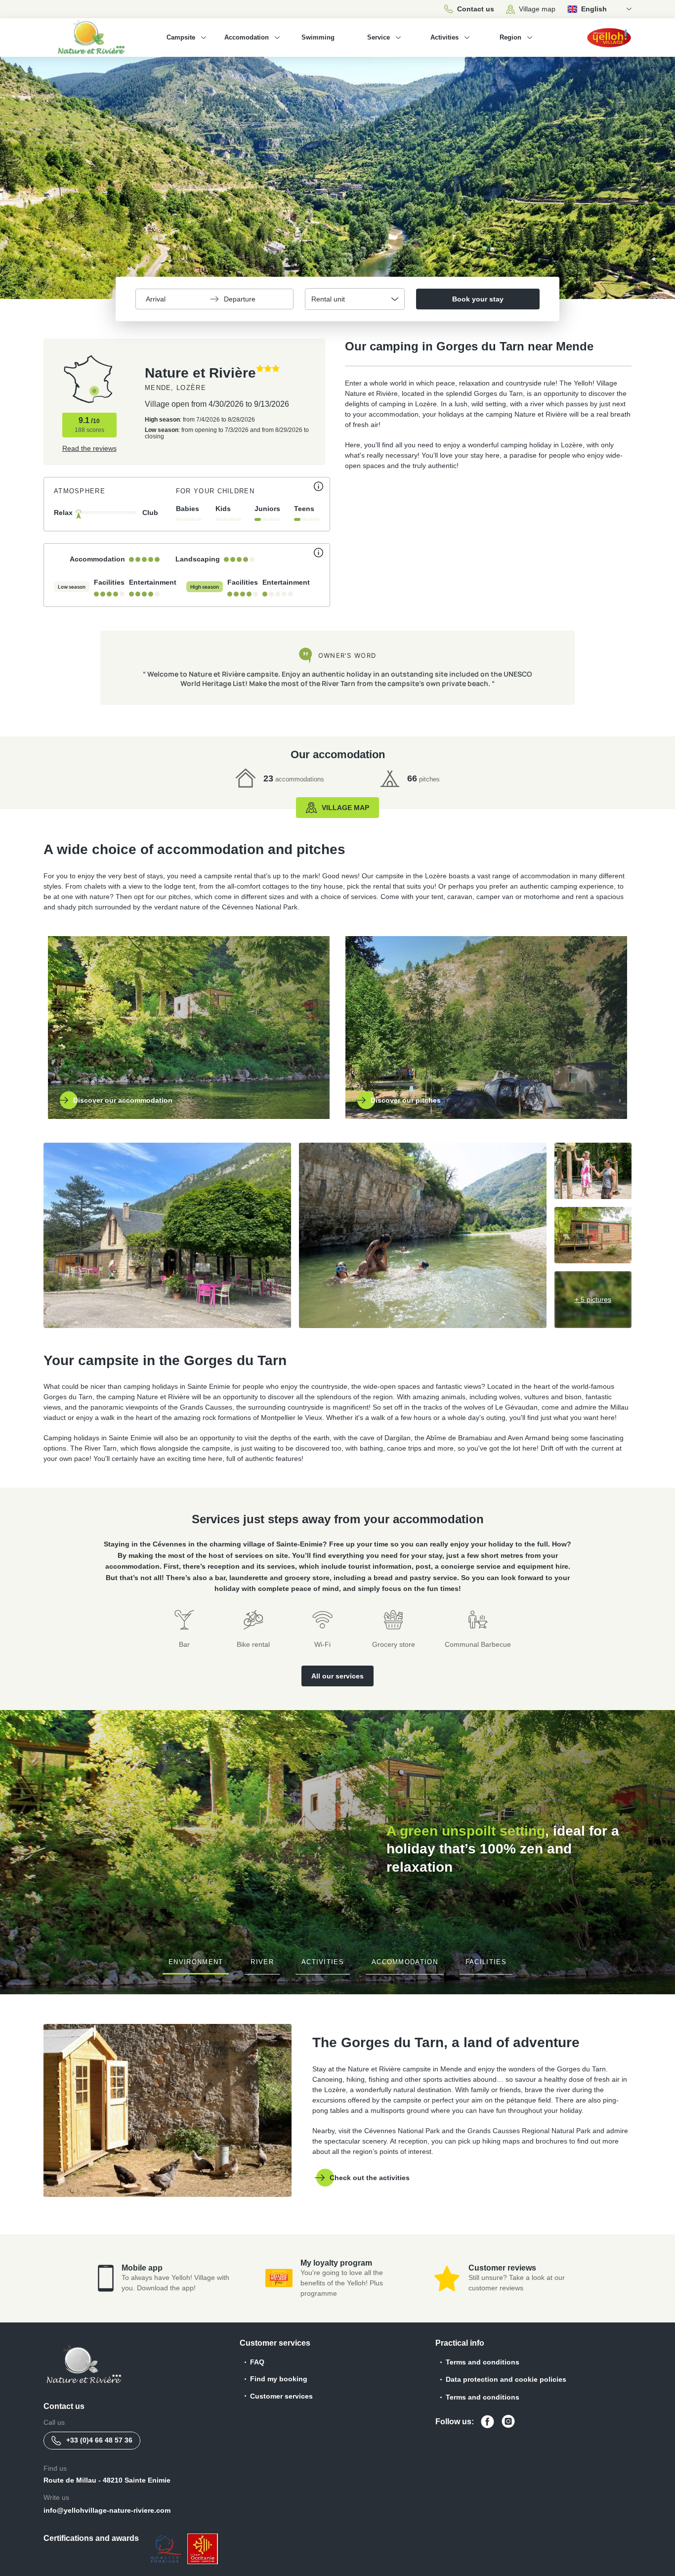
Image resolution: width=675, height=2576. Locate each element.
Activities (444, 37)
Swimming (318, 37)
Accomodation (247, 37)
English (594, 9)
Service (379, 37)
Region (510, 37)
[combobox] (355, 299)
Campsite (181, 37)
